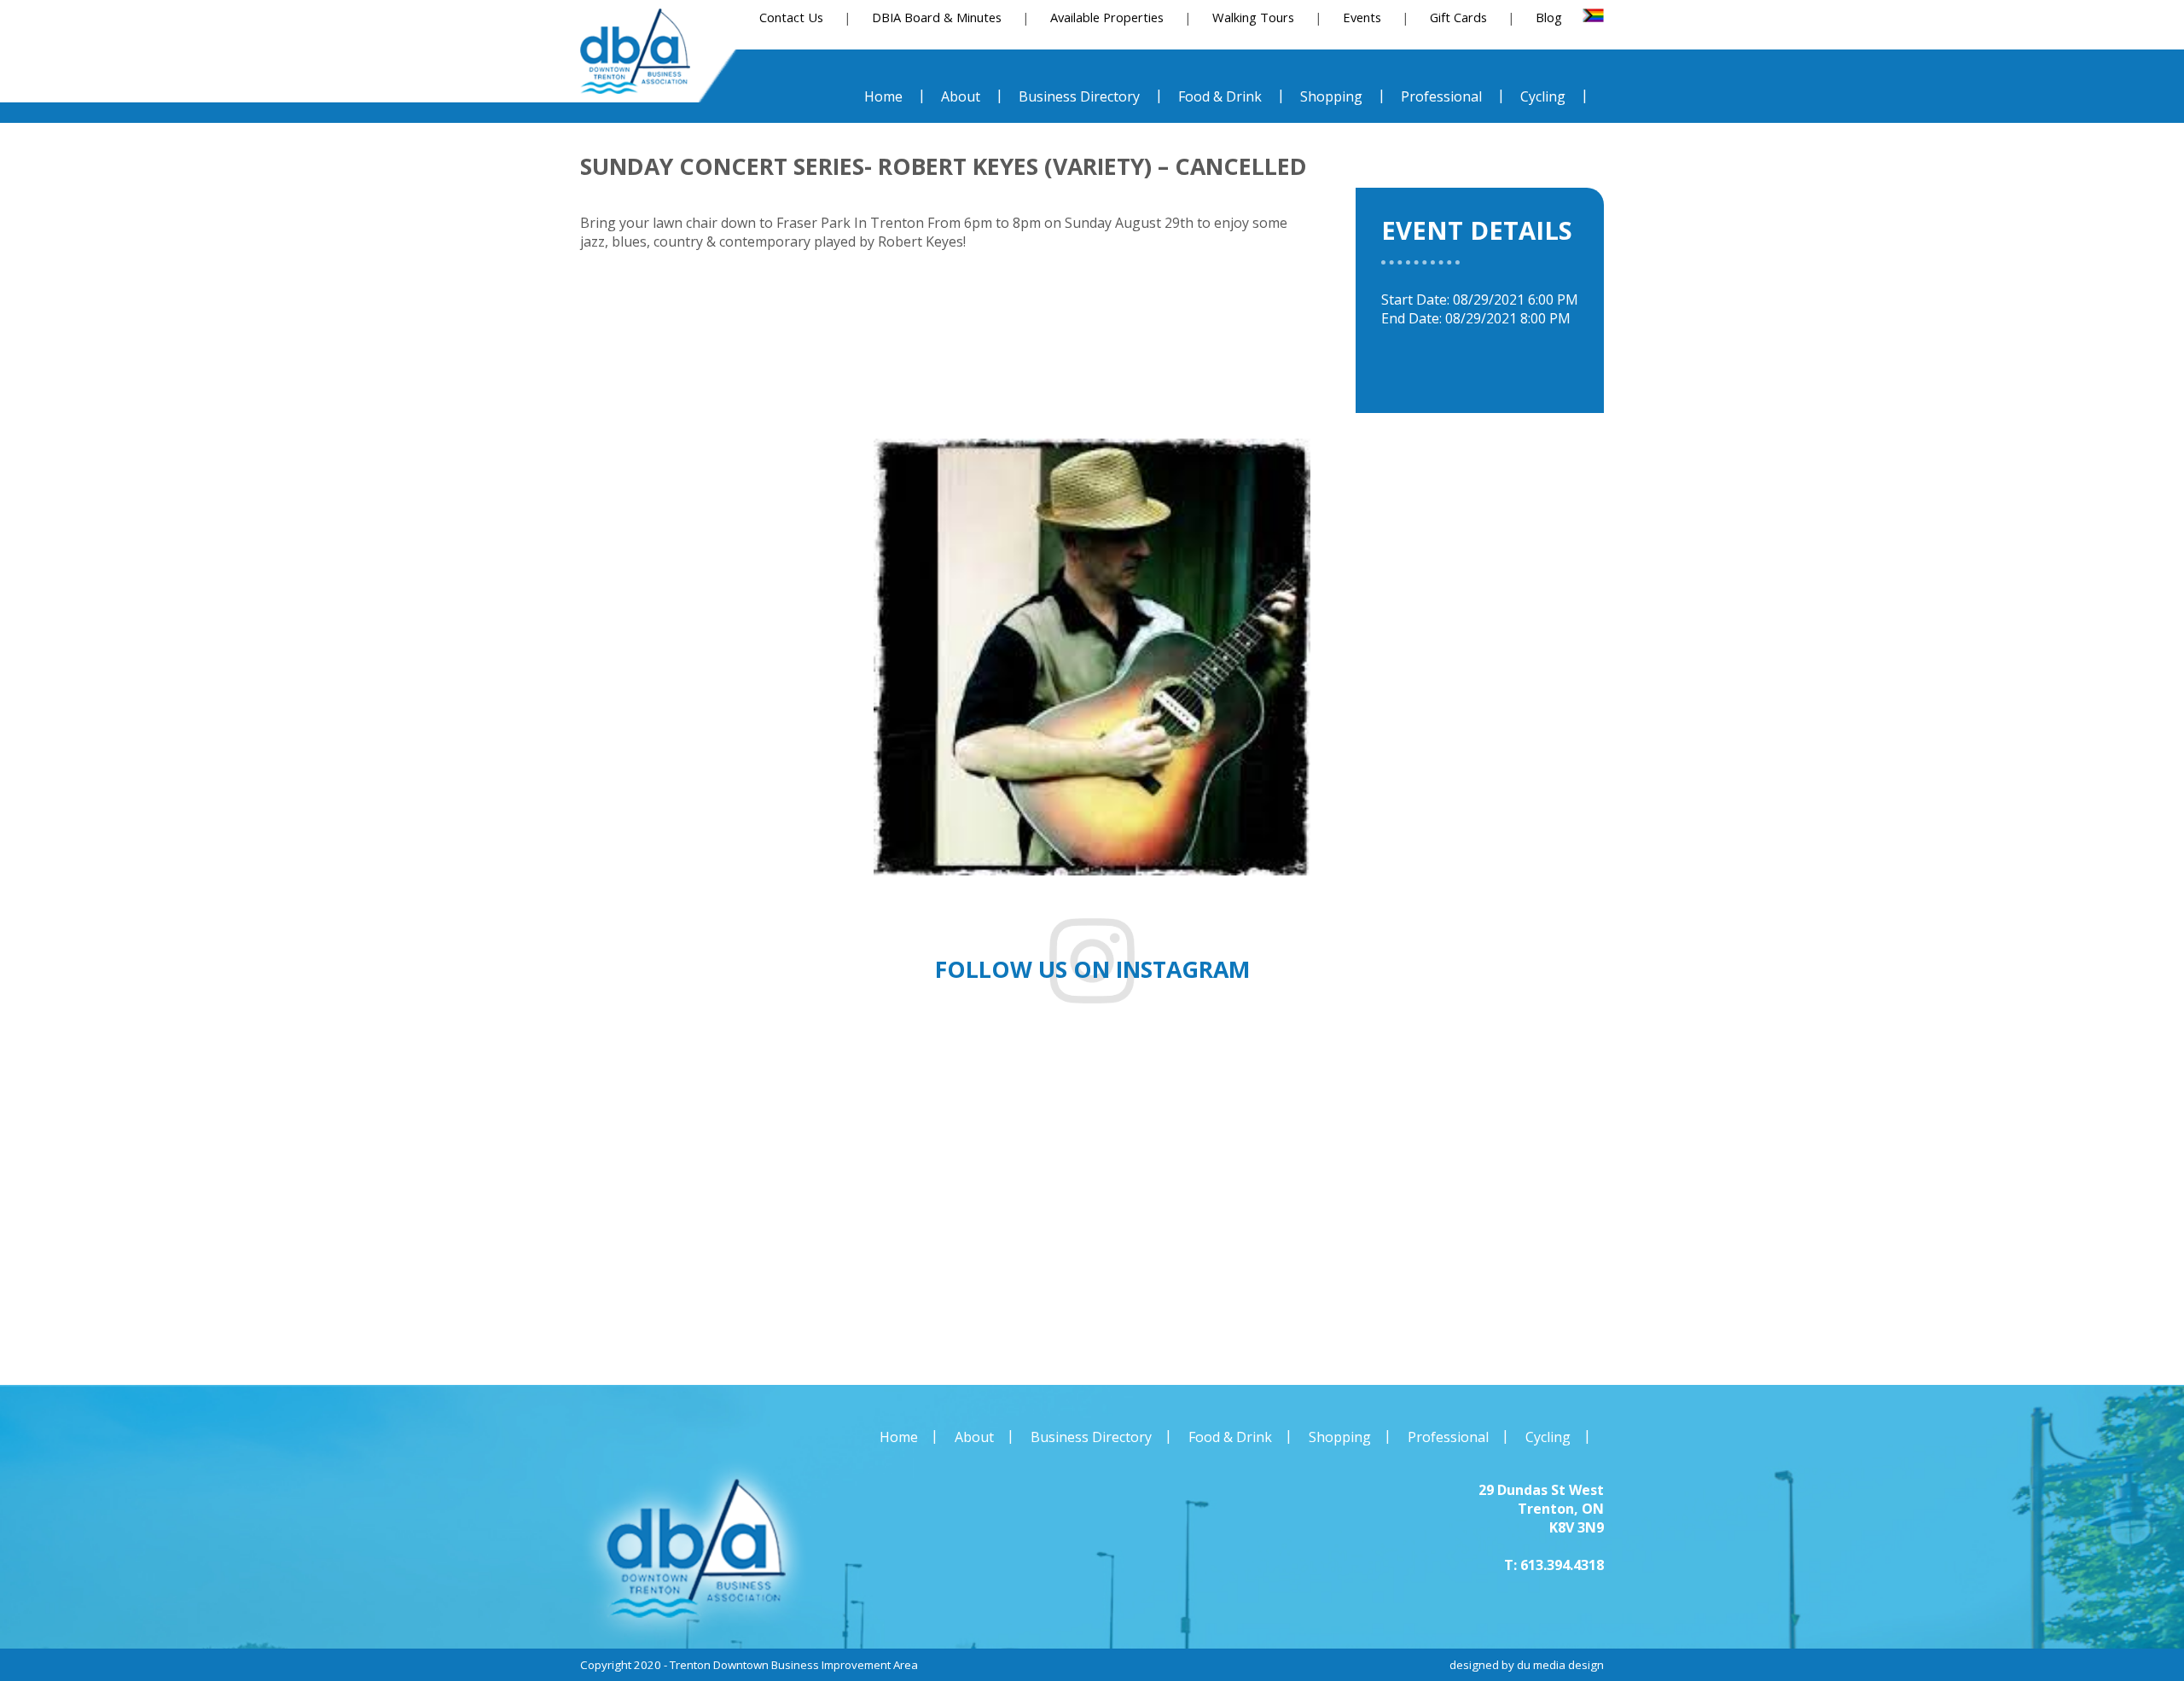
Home (899, 1437)
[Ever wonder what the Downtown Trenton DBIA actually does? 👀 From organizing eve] (2002, 1203)
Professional (1448, 1437)
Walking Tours (1253, 17)
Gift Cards (1458, 17)
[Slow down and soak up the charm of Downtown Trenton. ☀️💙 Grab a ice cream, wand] (546, 1203)
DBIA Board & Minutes (937, 17)
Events (1362, 17)
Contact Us (791, 17)
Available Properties (1107, 17)
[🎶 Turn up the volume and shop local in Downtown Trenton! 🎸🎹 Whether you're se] (1638, 1203)
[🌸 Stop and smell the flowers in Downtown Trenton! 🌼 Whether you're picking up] (1274, 1203)
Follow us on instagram (1092, 969)
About (974, 1437)
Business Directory (1091, 1437)
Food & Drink (1230, 1437)
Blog (1549, 17)
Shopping (1340, 1437)
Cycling (1548, 1437)
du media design (1560, 1665)
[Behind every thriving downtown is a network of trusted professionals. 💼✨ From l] (910, 1203)
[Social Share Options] (58, 1329)
